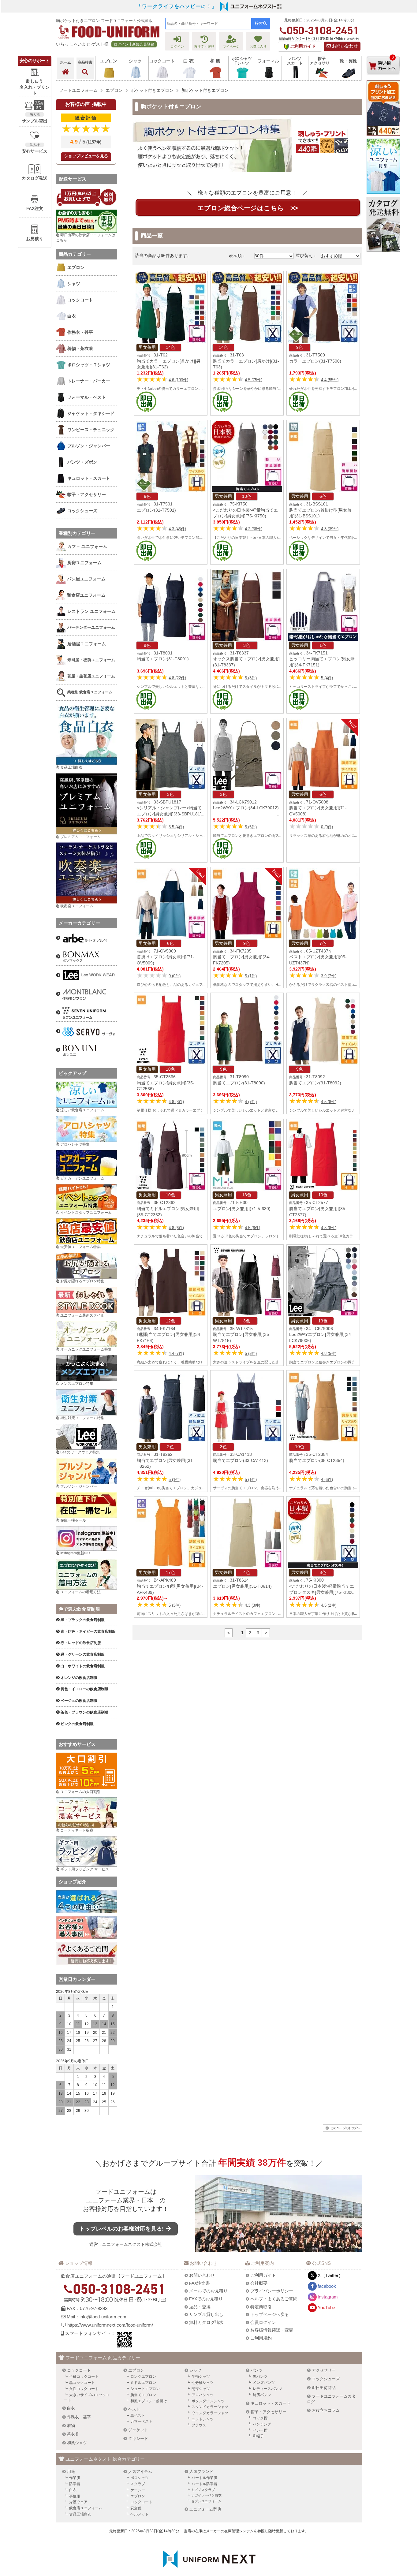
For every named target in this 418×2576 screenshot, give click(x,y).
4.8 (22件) (177, 678)
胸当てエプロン (143, 2395)
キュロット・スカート (271, 2403)
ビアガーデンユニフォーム (82, 1178)
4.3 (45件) (177, 529)
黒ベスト (138, 2416)
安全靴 (136, 2508)
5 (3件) (251, 678)
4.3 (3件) (252, 1605)
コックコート (79, 2370)
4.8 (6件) (176, 1228)
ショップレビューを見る (86, 156)
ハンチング (262, 2424)
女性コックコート (84, 2389)
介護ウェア (78, 2502)
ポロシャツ (140, 2478)
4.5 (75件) (254, 380)
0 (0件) (327, 827)
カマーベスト (141, 2421)
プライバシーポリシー (272, 2291)
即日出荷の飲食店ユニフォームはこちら (86, 238)
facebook (327, 2286)
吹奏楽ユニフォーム (77, 906)
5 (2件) (251, 1353)
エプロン (136, 2370)
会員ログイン (263, 2322)
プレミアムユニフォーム (80, 837)
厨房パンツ (262, 2395)
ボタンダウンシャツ (208, 2401)
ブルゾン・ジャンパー (79, 1486)
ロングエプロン (143, 2377)
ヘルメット (140, 2514)
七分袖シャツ (203, 2383)
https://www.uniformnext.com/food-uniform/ (110, 2325)
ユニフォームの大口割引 (80, 1792)
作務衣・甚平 (79, 2417)
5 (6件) (251, 827)
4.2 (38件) (254, 529)
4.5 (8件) (329, 1102)
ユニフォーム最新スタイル (82, 1315)
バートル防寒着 (204, 2484)
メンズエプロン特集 (77, 1384)
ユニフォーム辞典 (205, 2509)
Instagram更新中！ (76, 1553)
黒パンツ (260, 2377)
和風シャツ (77, 2443)
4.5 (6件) (252, 1228)
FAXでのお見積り (206, 2299)
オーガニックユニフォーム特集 (86, 1349)
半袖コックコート (84, 2377)
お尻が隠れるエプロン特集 (82, 1281)
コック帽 (260, 2418)
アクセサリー (324, 2370)
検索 (259, 23)
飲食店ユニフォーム (86, 2508)
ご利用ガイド (263, 2275)
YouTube (326, 2308)
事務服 (75, 2496)
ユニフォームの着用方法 (80, 1592)
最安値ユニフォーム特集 (80, 1247)
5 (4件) (327, 678)
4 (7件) (251, 1102)
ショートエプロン (145, 2389)
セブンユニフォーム (206, 2501)
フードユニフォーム (123, 2192)
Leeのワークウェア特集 (80, 1452)
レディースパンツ (267, 2389)
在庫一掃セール (73, 1520)
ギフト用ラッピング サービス (85, 1869)
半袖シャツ (201, 2377)
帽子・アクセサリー (269, 2412)
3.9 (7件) (329, 976)
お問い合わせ (344, 46)
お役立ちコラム (326, 2410)
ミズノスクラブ (203, 2490)
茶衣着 (73, 2434)
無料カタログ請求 (206, 2322)
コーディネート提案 (77, 1830)
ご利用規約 (261, 2338)
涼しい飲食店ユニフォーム (82, 1110)
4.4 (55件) (330, 380)
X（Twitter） (330, 2275)
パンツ (257, 2370)
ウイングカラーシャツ (210, 2413)
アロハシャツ (203, 2395)
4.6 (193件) (178, 380)
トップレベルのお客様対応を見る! (122, 2229)
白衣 (71, 2408)
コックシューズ (326, 2379)
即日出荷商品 (324, 2388)
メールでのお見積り (208, 2291)
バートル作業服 (204, 2478)
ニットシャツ (203, 2419)
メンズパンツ (264, 2383)
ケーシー (138, 2490)
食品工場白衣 (71, 767)
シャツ (195, 2370)
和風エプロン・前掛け (149, 2401)
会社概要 (259, 2283)
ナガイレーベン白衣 (206, 2495)
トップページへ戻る (270, 2314)
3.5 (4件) (176, 827)
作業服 (75, 2478)
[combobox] (208, 24)
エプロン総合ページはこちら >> (248, 208)
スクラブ (138, 2484)
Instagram (328, 2297)
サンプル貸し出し (206, 2314)
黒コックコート (82, 2383)
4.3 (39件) (330, 529)
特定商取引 (261, 2307)
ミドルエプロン (143, 2383)
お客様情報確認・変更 (272, 2330)
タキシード (138, 2438)
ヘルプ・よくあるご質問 (274, 2299)
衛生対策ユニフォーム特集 (82, 1418)
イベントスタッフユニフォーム (86, 1213)
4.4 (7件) (176, 1353)
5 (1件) (251, 976)
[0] (383, 79)
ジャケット (138, 2430)
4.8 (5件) (329, 1353)
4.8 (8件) (176, 1102)
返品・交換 (200, 2307)
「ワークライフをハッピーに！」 (177, 6)
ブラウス (199, 2425)
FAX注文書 (200, 2283)
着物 (71, 2426)
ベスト (134, 2409)
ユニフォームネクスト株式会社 (132, 2244)
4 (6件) (327, 1480)
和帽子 (258, 2436)
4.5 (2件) (329, 1605)
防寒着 (75, 2484)
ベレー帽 (260, 2430)
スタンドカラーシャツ (210, 2407)
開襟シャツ (201, 2389)
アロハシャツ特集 (75, 1144)
